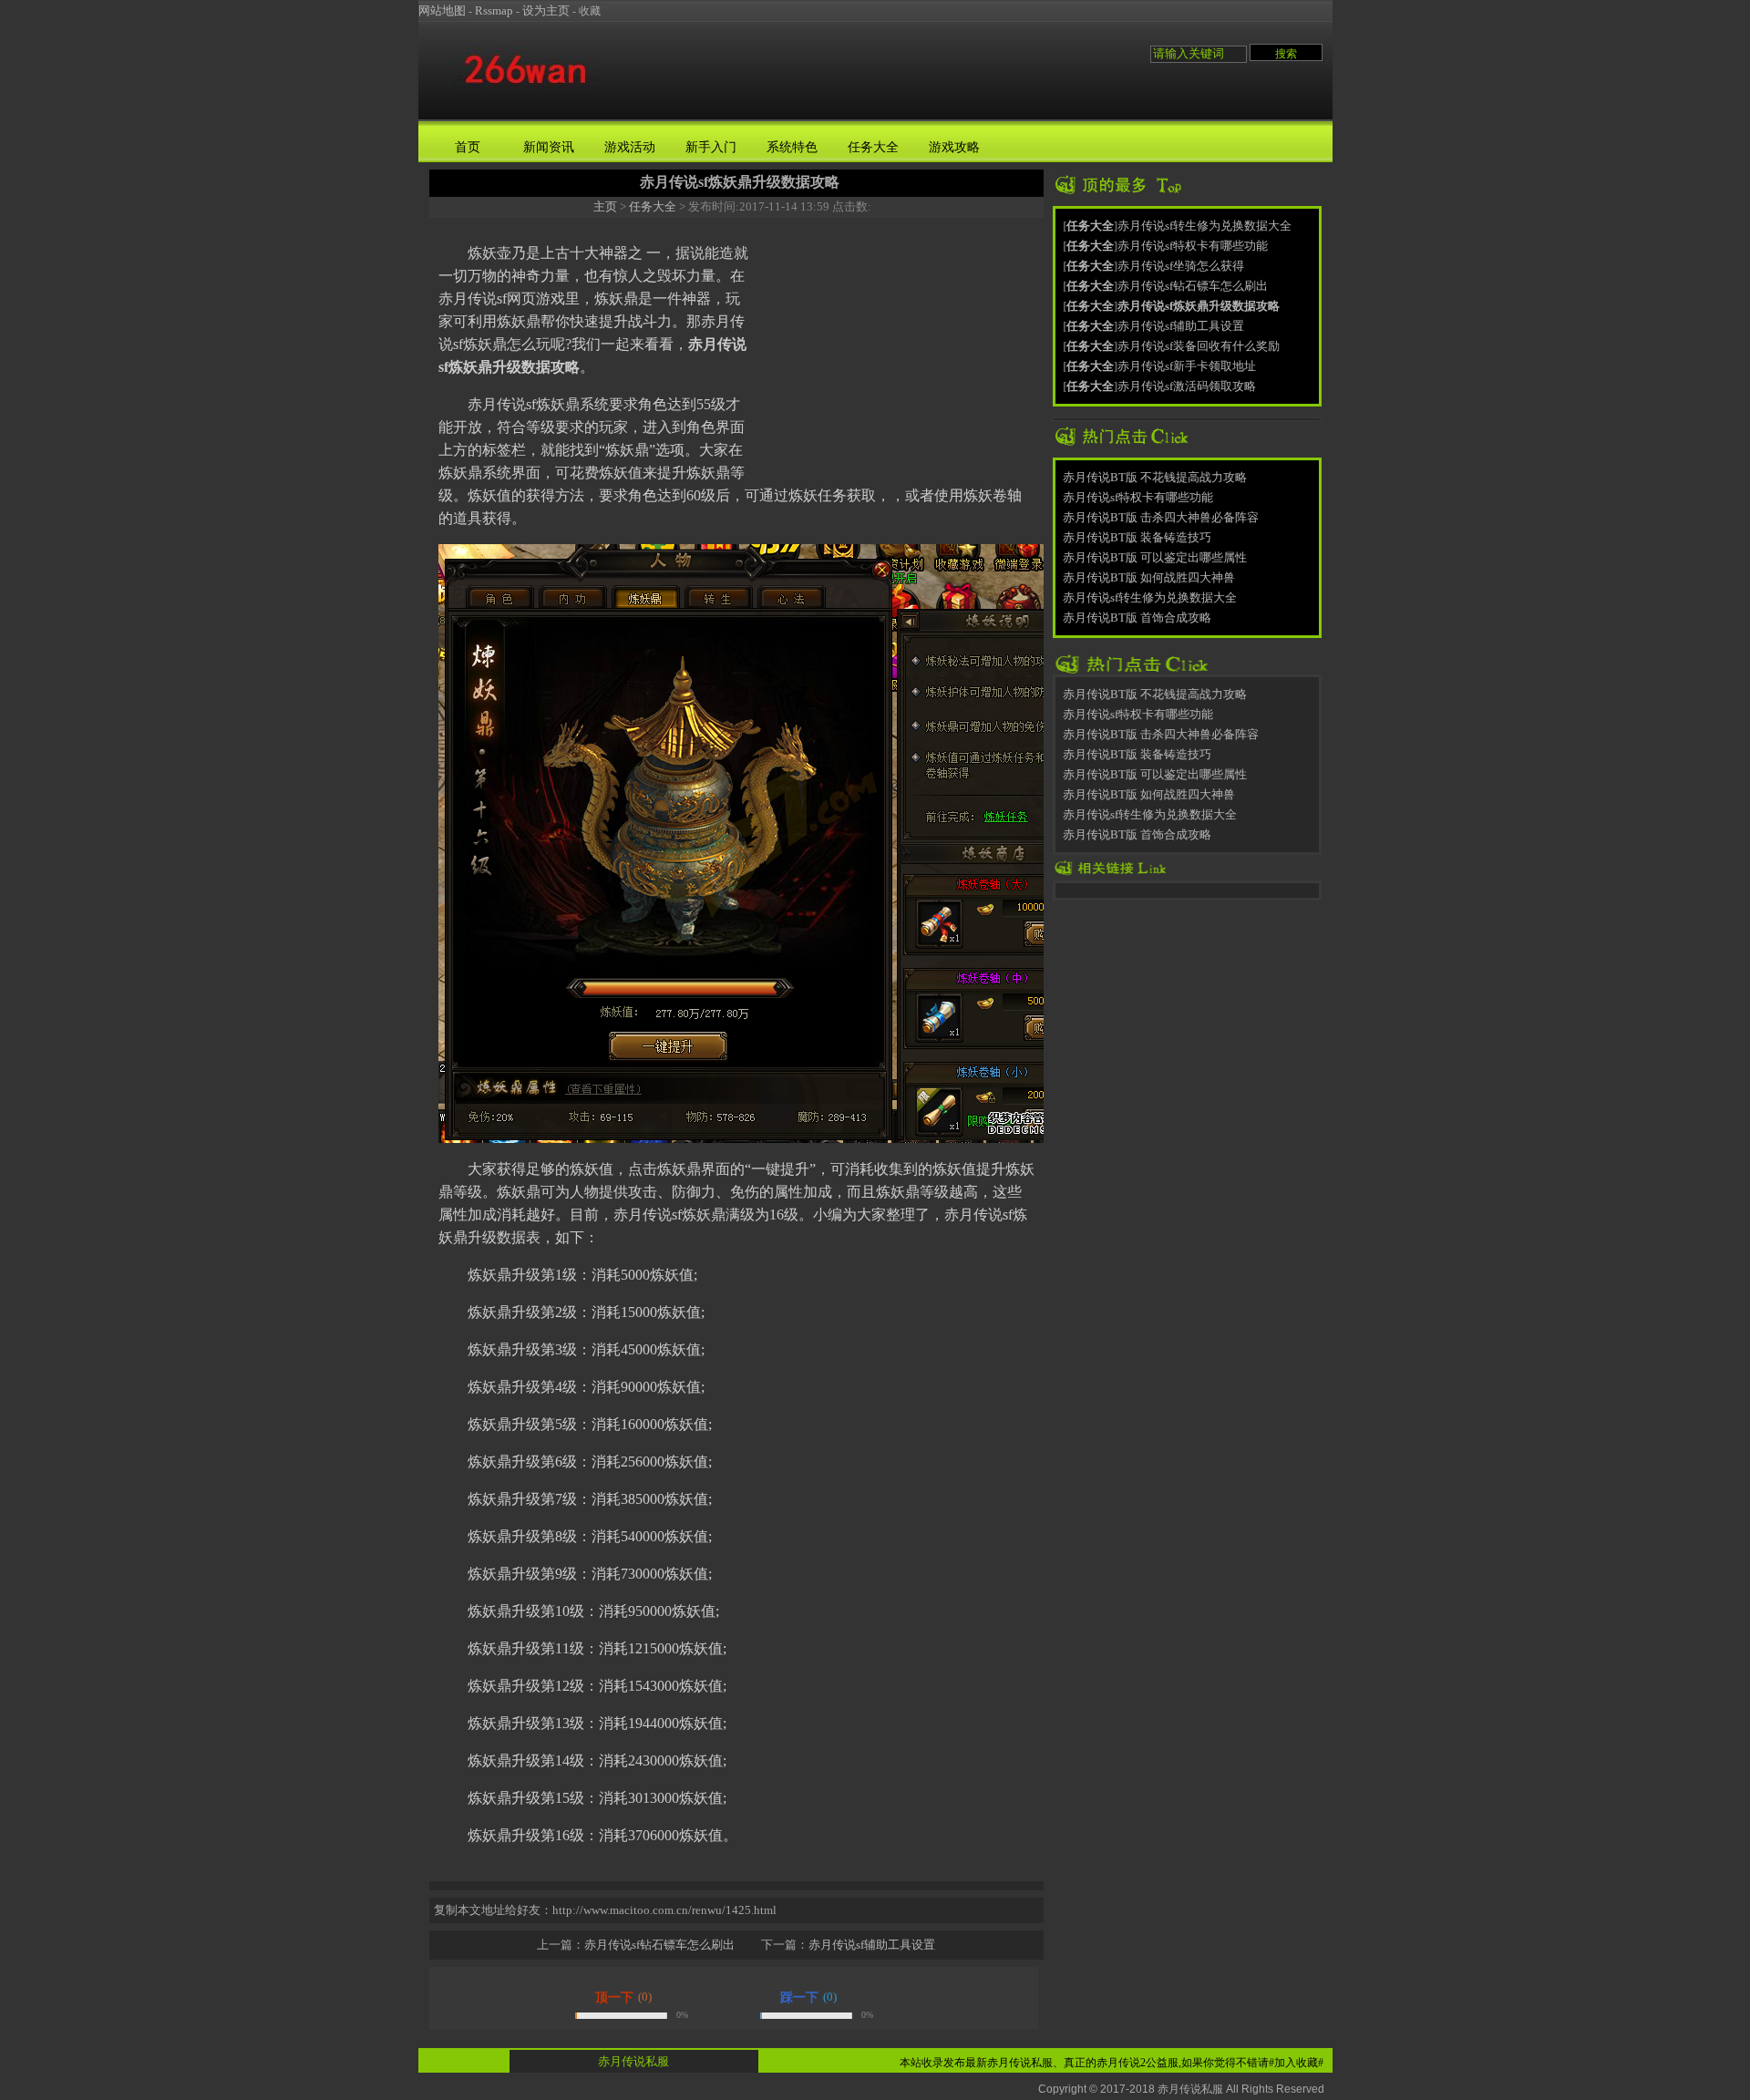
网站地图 (442, 10)
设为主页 (546, 10)
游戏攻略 (954, 147)
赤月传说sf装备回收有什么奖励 (1199, 346)
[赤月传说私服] (525, 94)
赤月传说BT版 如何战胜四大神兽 (1149, 577)
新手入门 (711, 147)
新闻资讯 (549, 147)
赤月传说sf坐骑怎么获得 (1181, 266)
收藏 (590, 11)
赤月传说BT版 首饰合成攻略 (1137, 618)
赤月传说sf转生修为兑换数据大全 (1204, 226)
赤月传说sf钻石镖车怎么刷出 (659, 1945)
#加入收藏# (1296, 2063)
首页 (468, 147)
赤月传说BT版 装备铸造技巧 (1137, 537)
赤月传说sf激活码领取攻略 (1187, 386)
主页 (605, 206)
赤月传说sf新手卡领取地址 (1187, 366)
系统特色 (792, 147)
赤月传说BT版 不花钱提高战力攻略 (1155, 477)
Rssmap (494, 10)
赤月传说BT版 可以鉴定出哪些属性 (1155, 557)
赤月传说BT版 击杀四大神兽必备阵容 (1161, 517)
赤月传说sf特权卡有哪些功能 (1193, 246)
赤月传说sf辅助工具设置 (872, 1945)
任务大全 (873, 147)
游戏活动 (630, 147)
